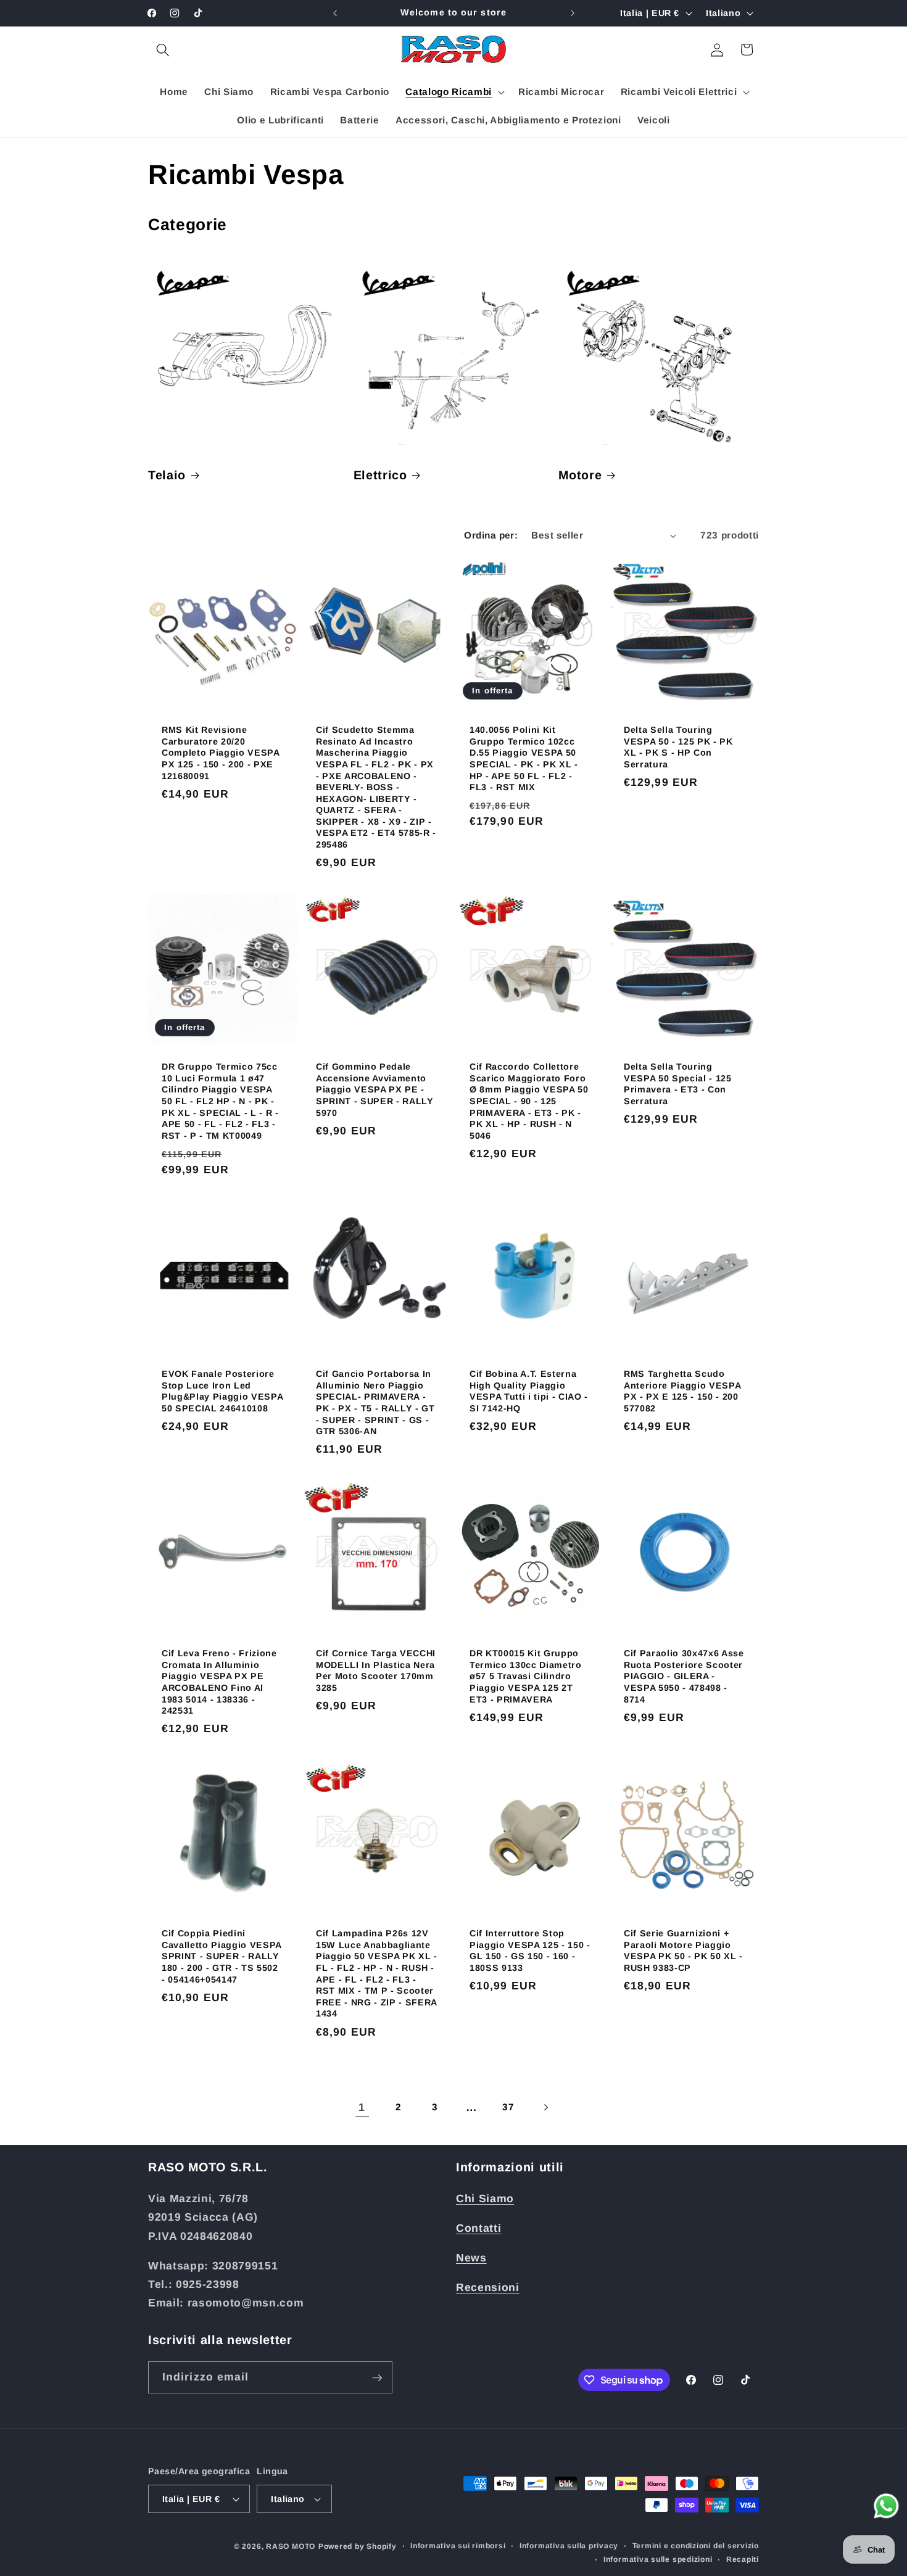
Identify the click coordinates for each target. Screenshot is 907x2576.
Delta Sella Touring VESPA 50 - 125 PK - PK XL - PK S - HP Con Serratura (678, 747)
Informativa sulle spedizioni (658, 2559)
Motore (580, 475)
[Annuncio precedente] (335, 13)
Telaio (167, 475)
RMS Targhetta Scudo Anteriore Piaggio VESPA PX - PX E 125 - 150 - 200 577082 (682, 1391)
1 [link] (362, 2107)
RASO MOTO (291, 2546)
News (471, 2257)
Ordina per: (491, 535)
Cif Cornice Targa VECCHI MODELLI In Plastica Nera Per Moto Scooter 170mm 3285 (376, 1671)
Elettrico (380, 475)
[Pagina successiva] (545, 2107)
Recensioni (488, 2287)
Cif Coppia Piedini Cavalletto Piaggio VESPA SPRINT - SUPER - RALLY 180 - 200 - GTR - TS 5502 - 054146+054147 (222, 1956)
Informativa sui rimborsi (458, 2546)
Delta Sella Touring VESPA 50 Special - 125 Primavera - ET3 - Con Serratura (678, 1084)
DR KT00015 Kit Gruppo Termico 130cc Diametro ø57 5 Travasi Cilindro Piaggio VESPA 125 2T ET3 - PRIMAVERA (526, 1677)
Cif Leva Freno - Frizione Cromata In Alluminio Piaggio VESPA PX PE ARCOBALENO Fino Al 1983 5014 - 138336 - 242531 (219, 1682)
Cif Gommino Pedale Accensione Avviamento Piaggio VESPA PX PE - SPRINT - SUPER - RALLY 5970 (375, 1089)
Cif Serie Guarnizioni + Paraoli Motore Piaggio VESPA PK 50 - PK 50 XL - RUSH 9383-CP (683, 1951)
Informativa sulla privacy (569, 2546)
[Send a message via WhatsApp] (886, 2506)
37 (508, 2107)
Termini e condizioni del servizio (696, 2546)
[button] (163, 49)
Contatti (478, 2227)
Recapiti (743, 2559)
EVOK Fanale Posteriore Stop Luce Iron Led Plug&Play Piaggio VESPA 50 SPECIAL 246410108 (222, 1391)
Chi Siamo (485, 2198)
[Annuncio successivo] (573, 13)
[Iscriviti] (377, 2378)
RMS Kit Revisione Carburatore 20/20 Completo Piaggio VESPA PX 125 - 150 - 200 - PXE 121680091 (221, 753)
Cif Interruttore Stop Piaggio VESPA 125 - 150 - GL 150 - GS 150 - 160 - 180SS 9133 (530, 1951)
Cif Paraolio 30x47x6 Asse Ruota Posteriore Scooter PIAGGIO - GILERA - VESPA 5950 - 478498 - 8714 (684, 1677)
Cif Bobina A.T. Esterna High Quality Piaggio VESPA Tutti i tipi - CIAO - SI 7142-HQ (529, 1391)
